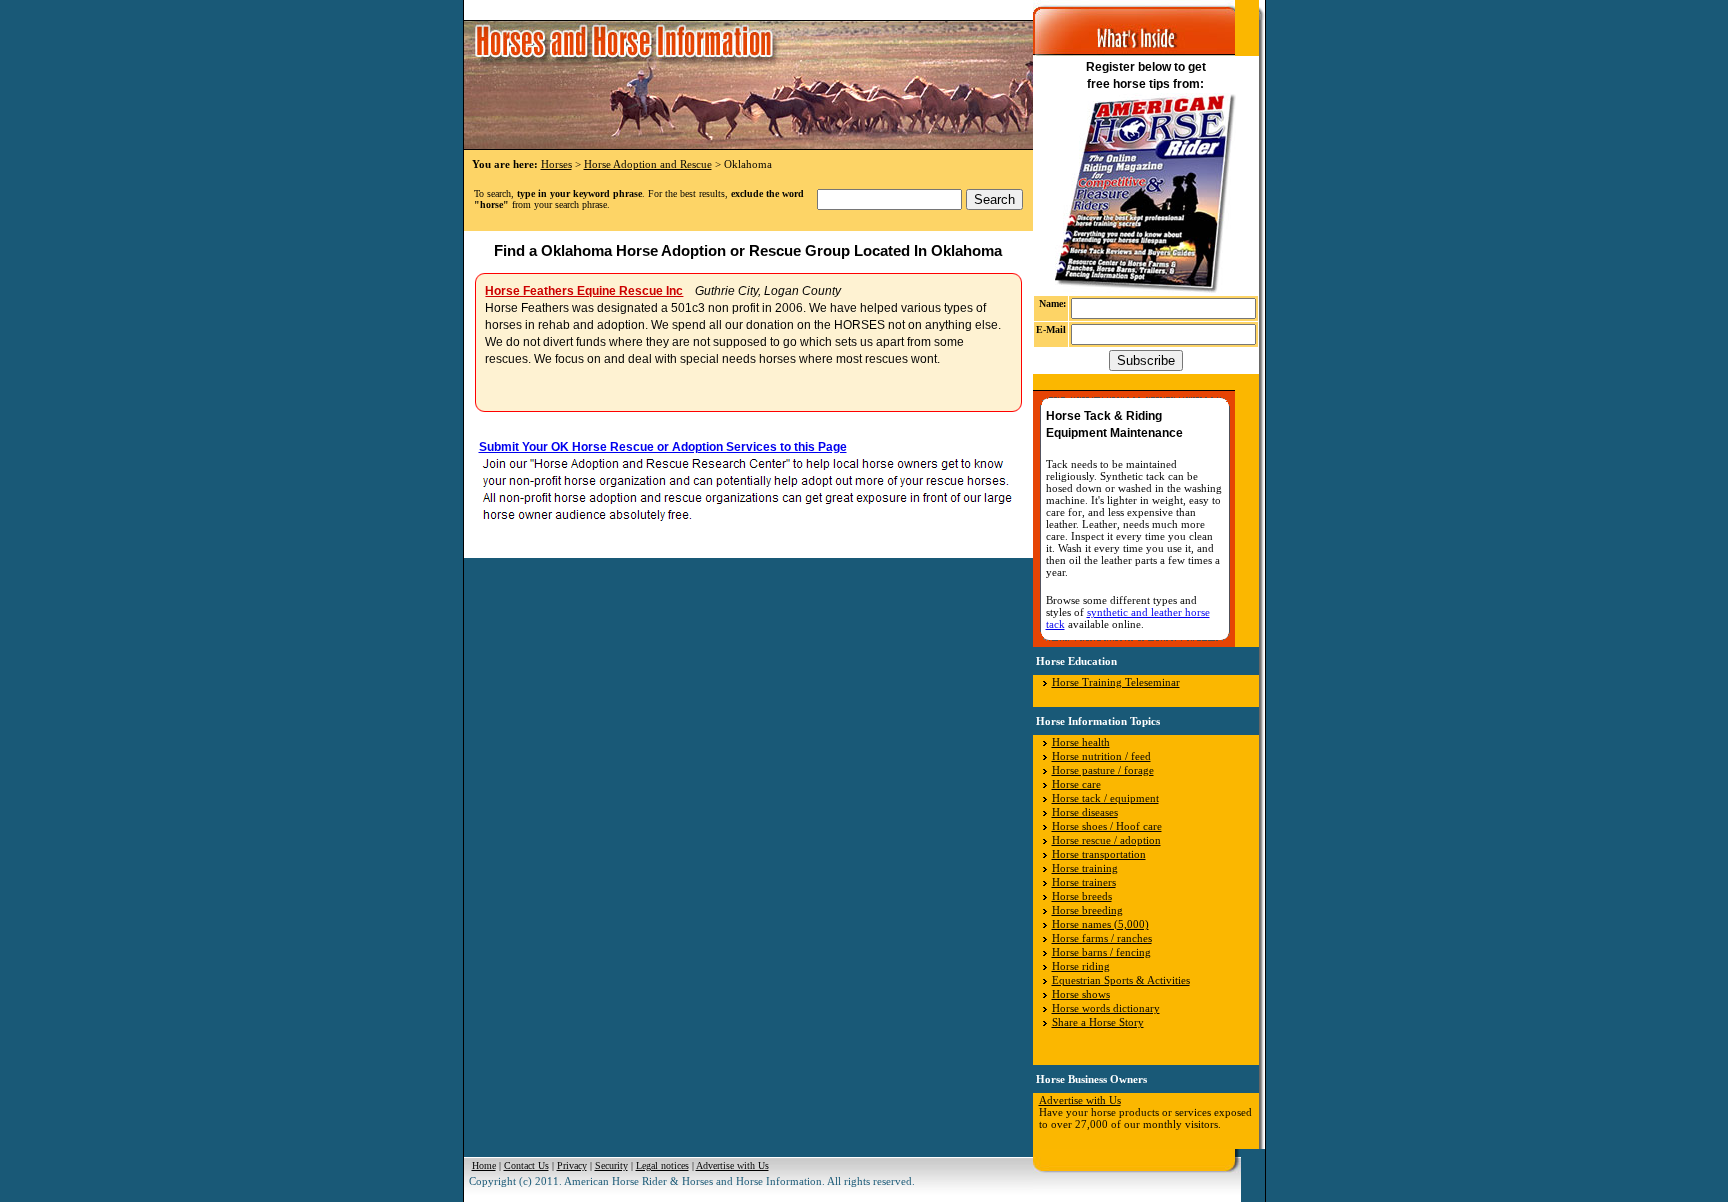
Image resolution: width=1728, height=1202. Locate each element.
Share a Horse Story (1098, 1022)
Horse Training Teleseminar (1116, 682)
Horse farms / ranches (1102, 938)
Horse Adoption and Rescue (648, 164)
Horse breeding (1087, 910)
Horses (556, 164)
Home (484, 1165)
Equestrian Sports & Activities (1121, 980)
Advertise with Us (1080, 1100)
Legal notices (662, 1165)
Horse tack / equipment (1105, 798)
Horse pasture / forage (1103, 770)
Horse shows (1081, 994)
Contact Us (526, 1165)
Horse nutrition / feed (1101, 756)
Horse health (1081, 742)
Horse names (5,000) (1100, 924)
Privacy (572, 1165)
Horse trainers (1084, 882)
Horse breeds (1082, 896)
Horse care (1076, 784)
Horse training (1085, 868)
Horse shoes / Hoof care (1107, 826)
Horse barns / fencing (1101, 952)
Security (611, 1165)
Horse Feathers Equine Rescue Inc (584, 291)
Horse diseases (1085, 812)
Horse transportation (1099, 854)
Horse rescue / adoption (1106, 840)
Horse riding (1081, 966)
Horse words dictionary (1106, 1008)
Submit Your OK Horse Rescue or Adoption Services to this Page (663, 447)
